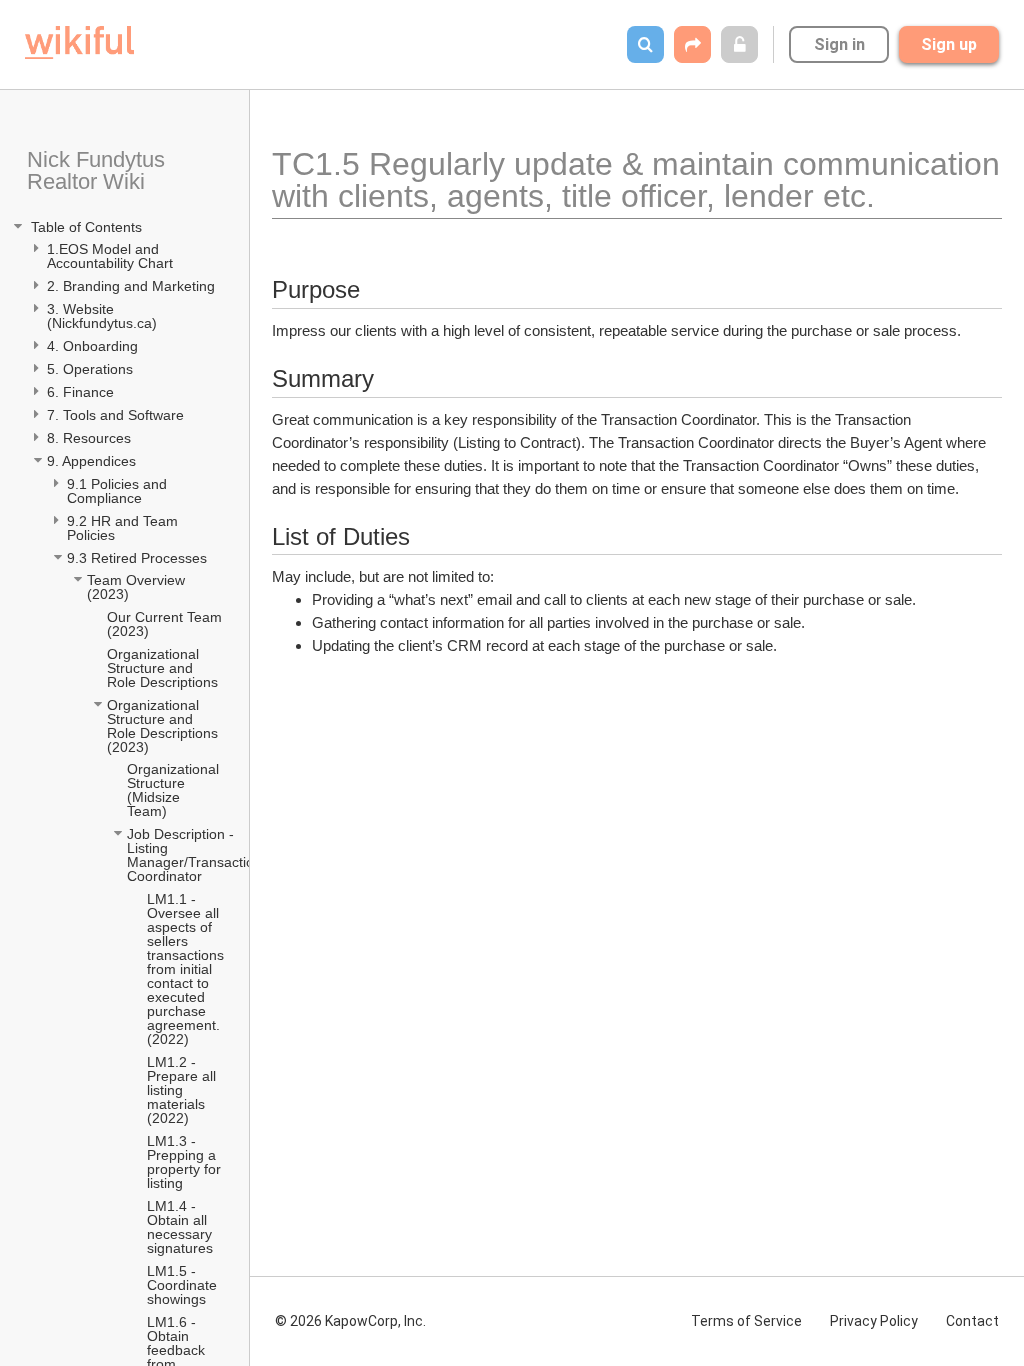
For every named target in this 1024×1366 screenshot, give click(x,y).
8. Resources (89, 438)
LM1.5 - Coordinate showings (184, 1285)
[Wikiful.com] (79, 42)
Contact (972, 1321)
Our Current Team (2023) (166, 624)
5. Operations (90, 369)
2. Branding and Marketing (131, 286)
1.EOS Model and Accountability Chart (112, 256)
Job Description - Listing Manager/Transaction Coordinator (195, 855)
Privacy (874, 1321)
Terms (746, 1321)
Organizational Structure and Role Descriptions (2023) (164, 726)
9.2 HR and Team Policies (124, 528)
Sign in (839, 44)
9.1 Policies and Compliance (119, 491)
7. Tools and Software (115, 415)
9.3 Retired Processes (139, 558)
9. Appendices (93, 461)
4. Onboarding (94, 346)
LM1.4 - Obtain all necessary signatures (181, 1227)
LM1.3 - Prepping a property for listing (186, 1162)
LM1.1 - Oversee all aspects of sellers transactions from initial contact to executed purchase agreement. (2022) (186, 969)
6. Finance (80, 392)
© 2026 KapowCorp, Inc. (350, 1321)
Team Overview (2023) (138, 587)
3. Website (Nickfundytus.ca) (102, 316)
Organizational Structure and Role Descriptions (164, 668)
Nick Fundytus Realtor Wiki (99, 170)
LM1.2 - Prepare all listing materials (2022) (183, 1090)
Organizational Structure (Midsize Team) (175, 790)
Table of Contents (84, 227)
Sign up (949, 44)
